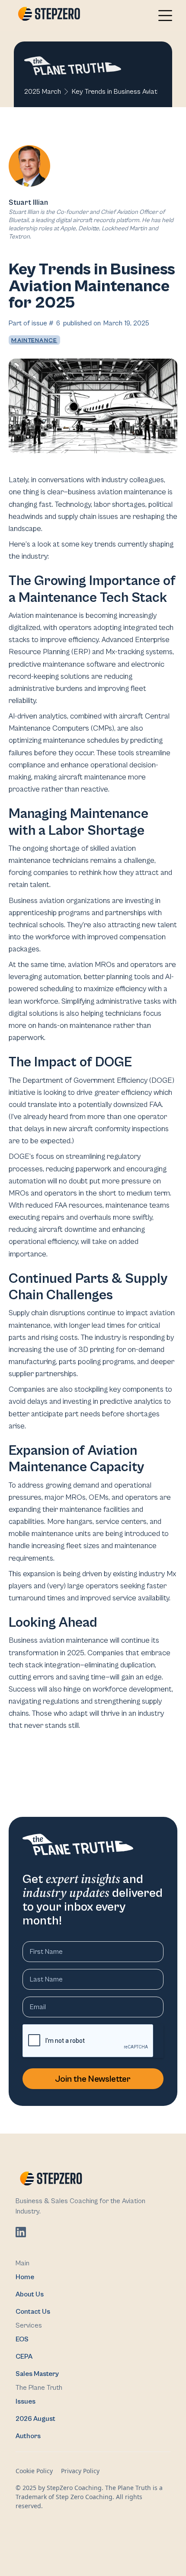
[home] (47, 15)
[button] (165, 16)
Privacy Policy (80, 2471)
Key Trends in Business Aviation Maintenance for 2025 (115, 92)
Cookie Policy (34, 2471)
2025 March (43, 92)
